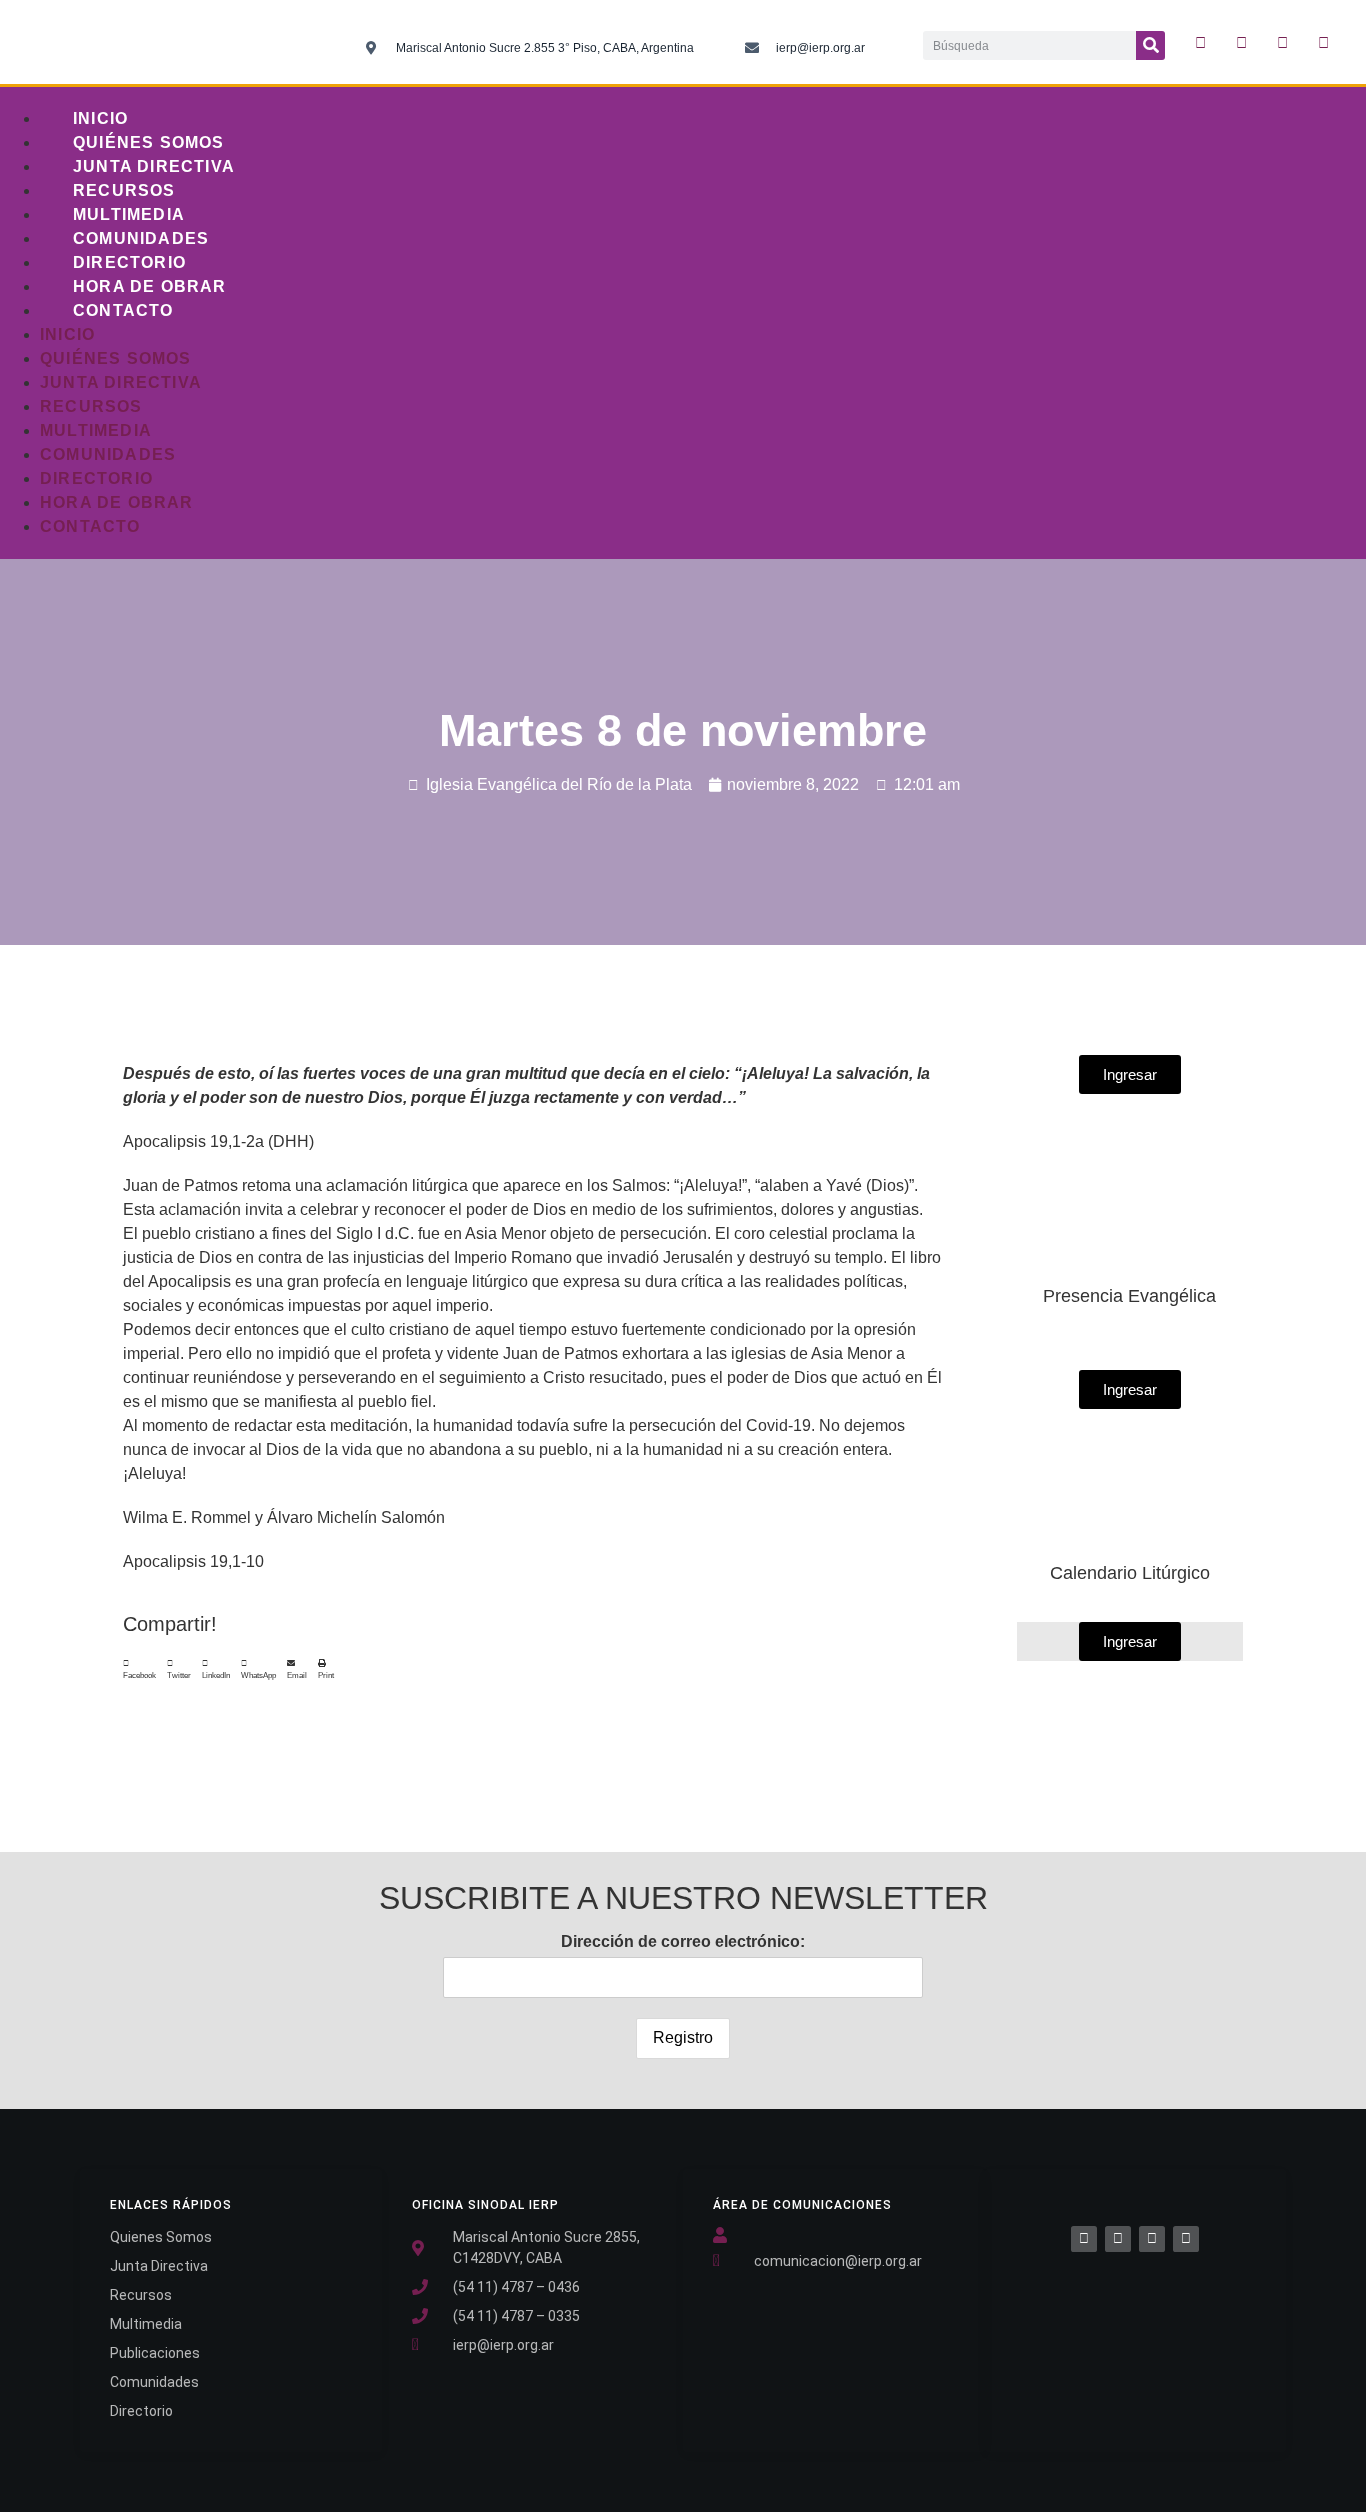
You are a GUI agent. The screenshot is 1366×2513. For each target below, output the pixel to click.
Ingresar (1130, 1641)
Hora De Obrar (150, 286)
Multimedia (129, 214)
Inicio (100, 118)
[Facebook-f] (1200, 42)
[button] (139, 1670)
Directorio (129, 262)
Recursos (124, 190)
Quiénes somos (149, 142)
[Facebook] (1084, 2239)
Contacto (123, 310)
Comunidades (141, 238)
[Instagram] (1282, 42)
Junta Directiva (154, 166)
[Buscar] (1150, 45)
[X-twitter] (1241, 42)
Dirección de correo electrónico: (683, 1941)
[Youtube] (1323, 42)
